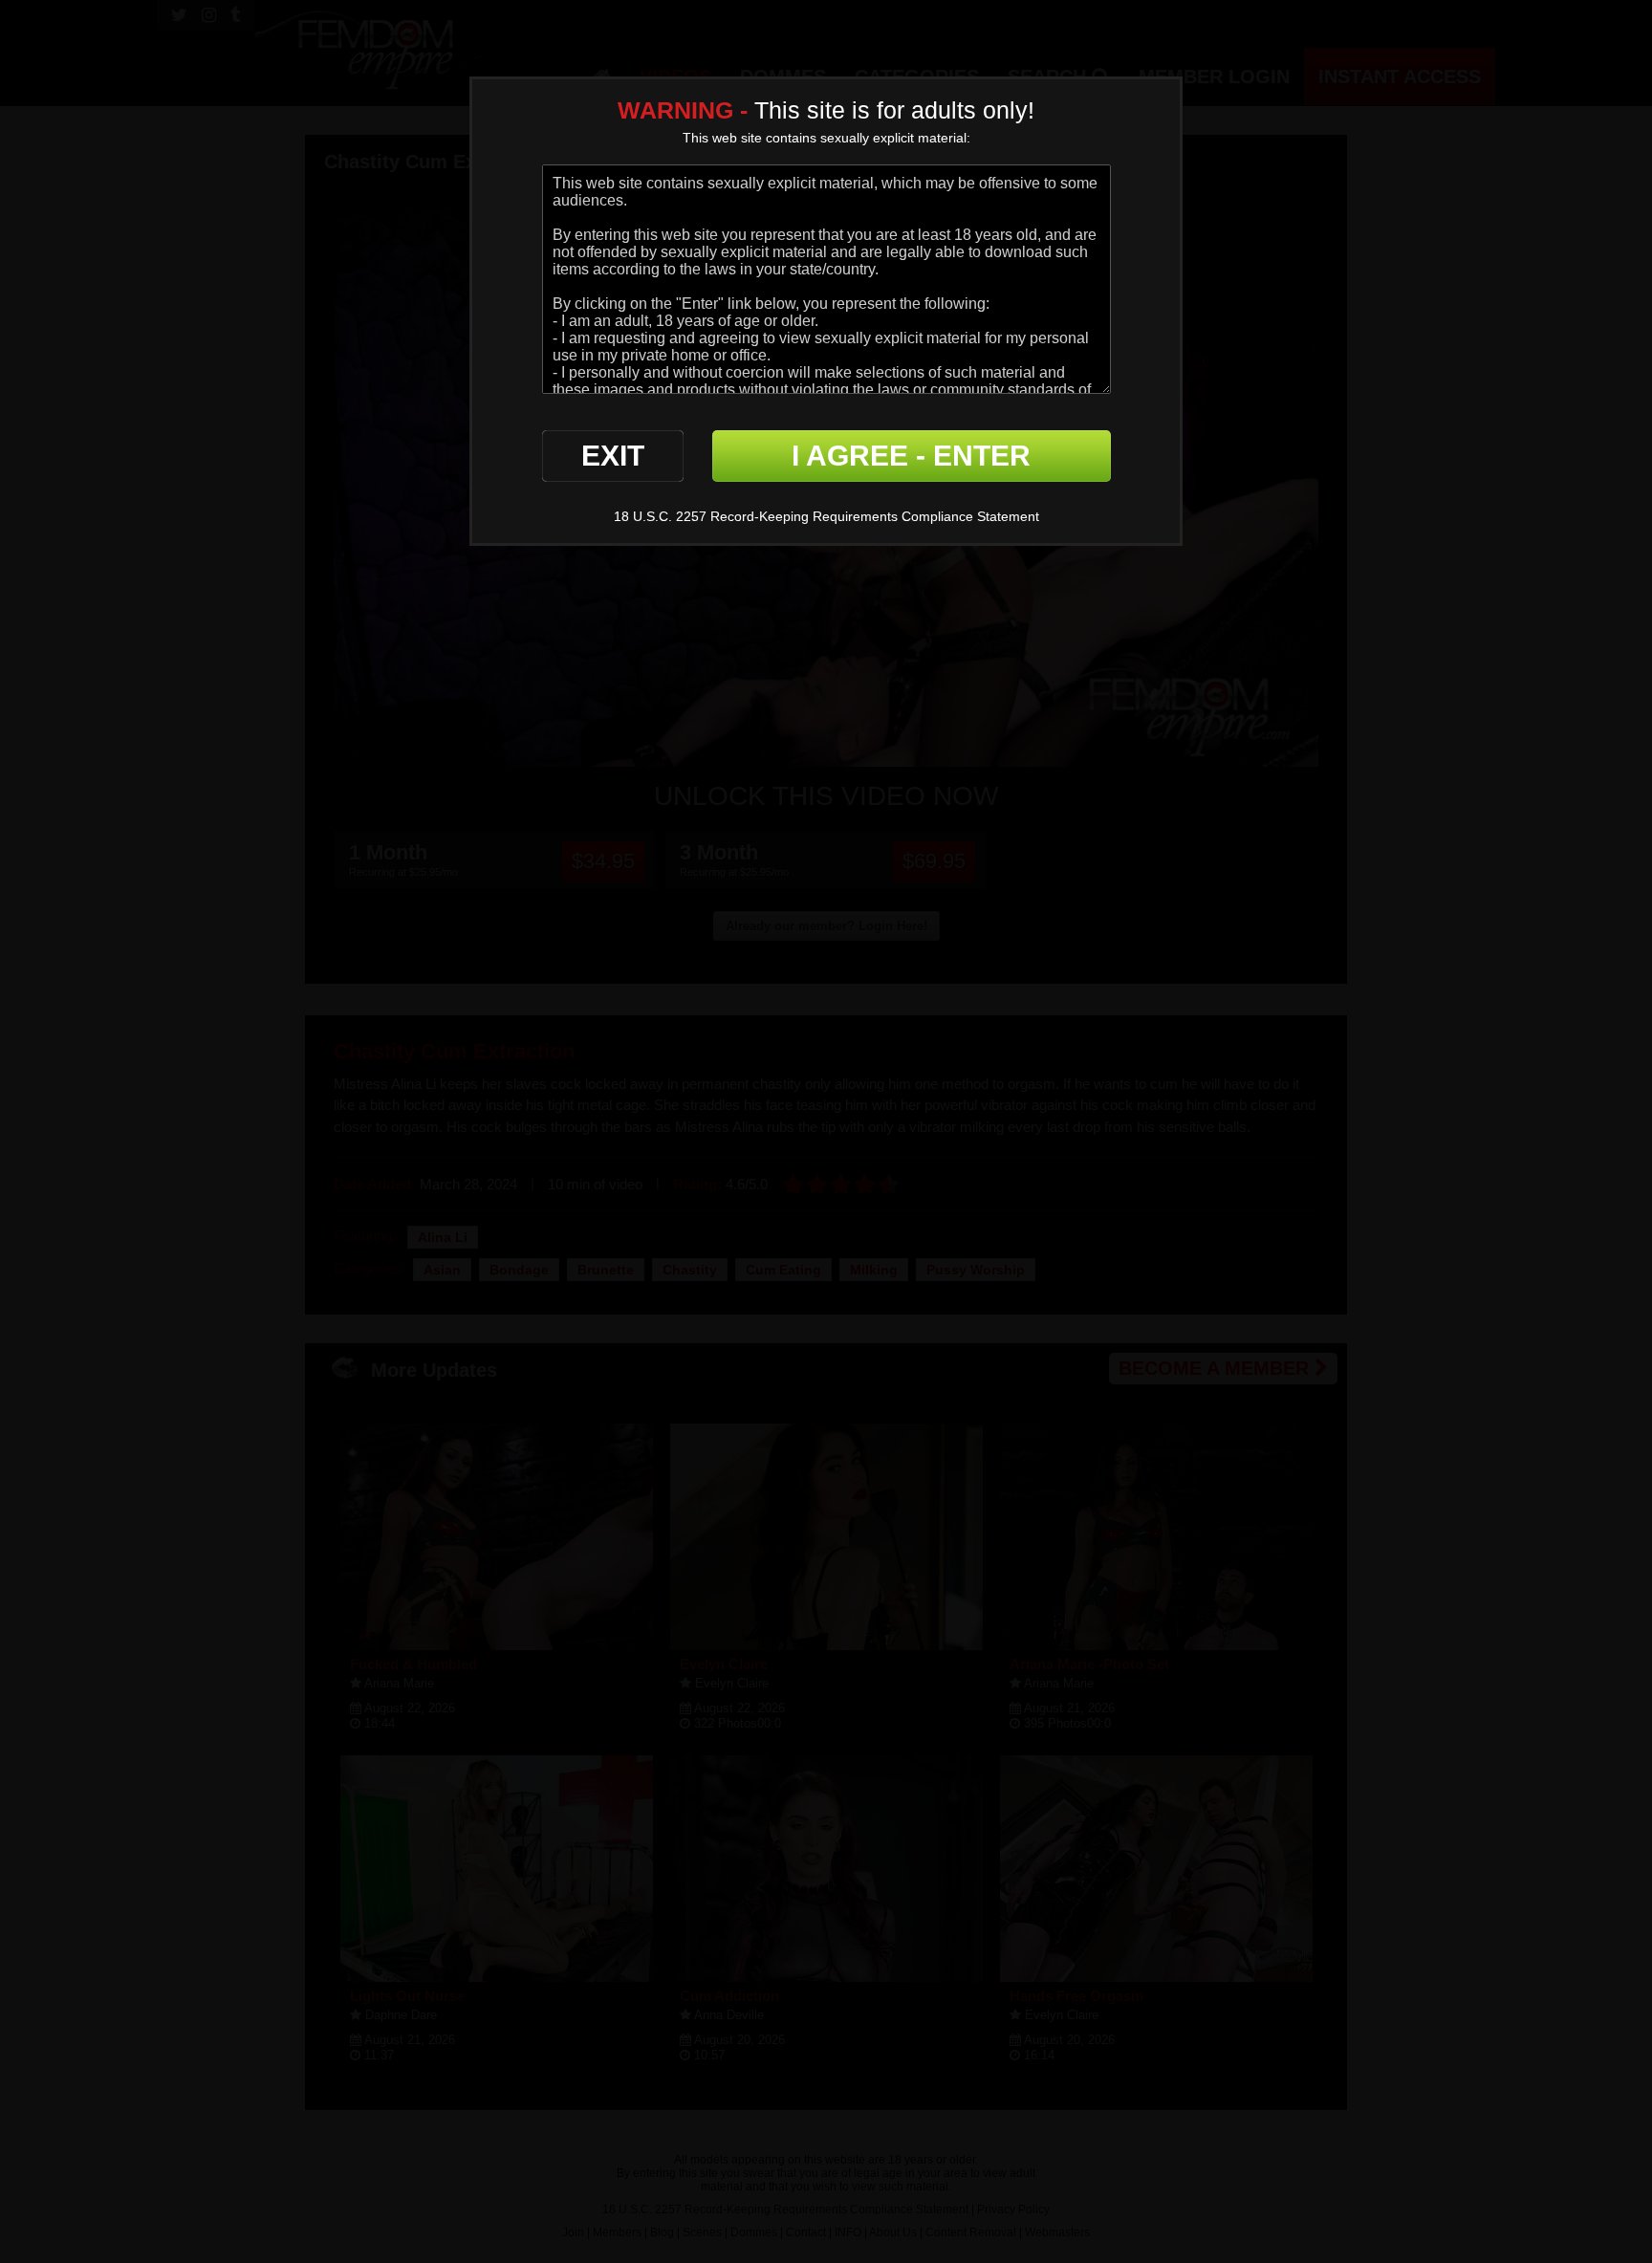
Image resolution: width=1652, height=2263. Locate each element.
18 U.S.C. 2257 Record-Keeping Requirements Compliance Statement (826, 516)
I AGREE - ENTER (911, 456)
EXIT (613, 456)
